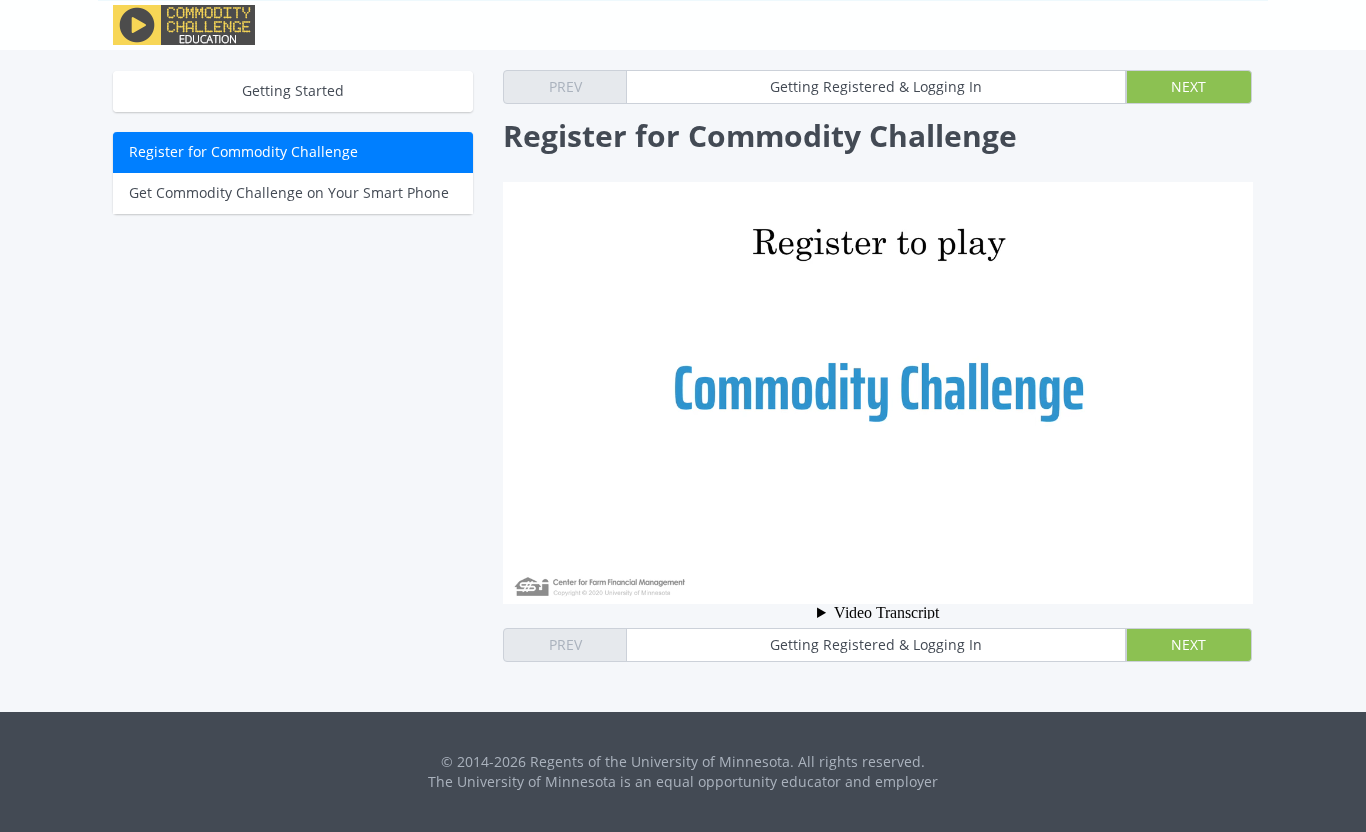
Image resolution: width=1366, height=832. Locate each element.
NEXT (1188, 86)
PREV (565, 86)
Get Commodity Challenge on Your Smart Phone (289, 192)
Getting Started (293, 90)
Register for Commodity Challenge (243, 151)
